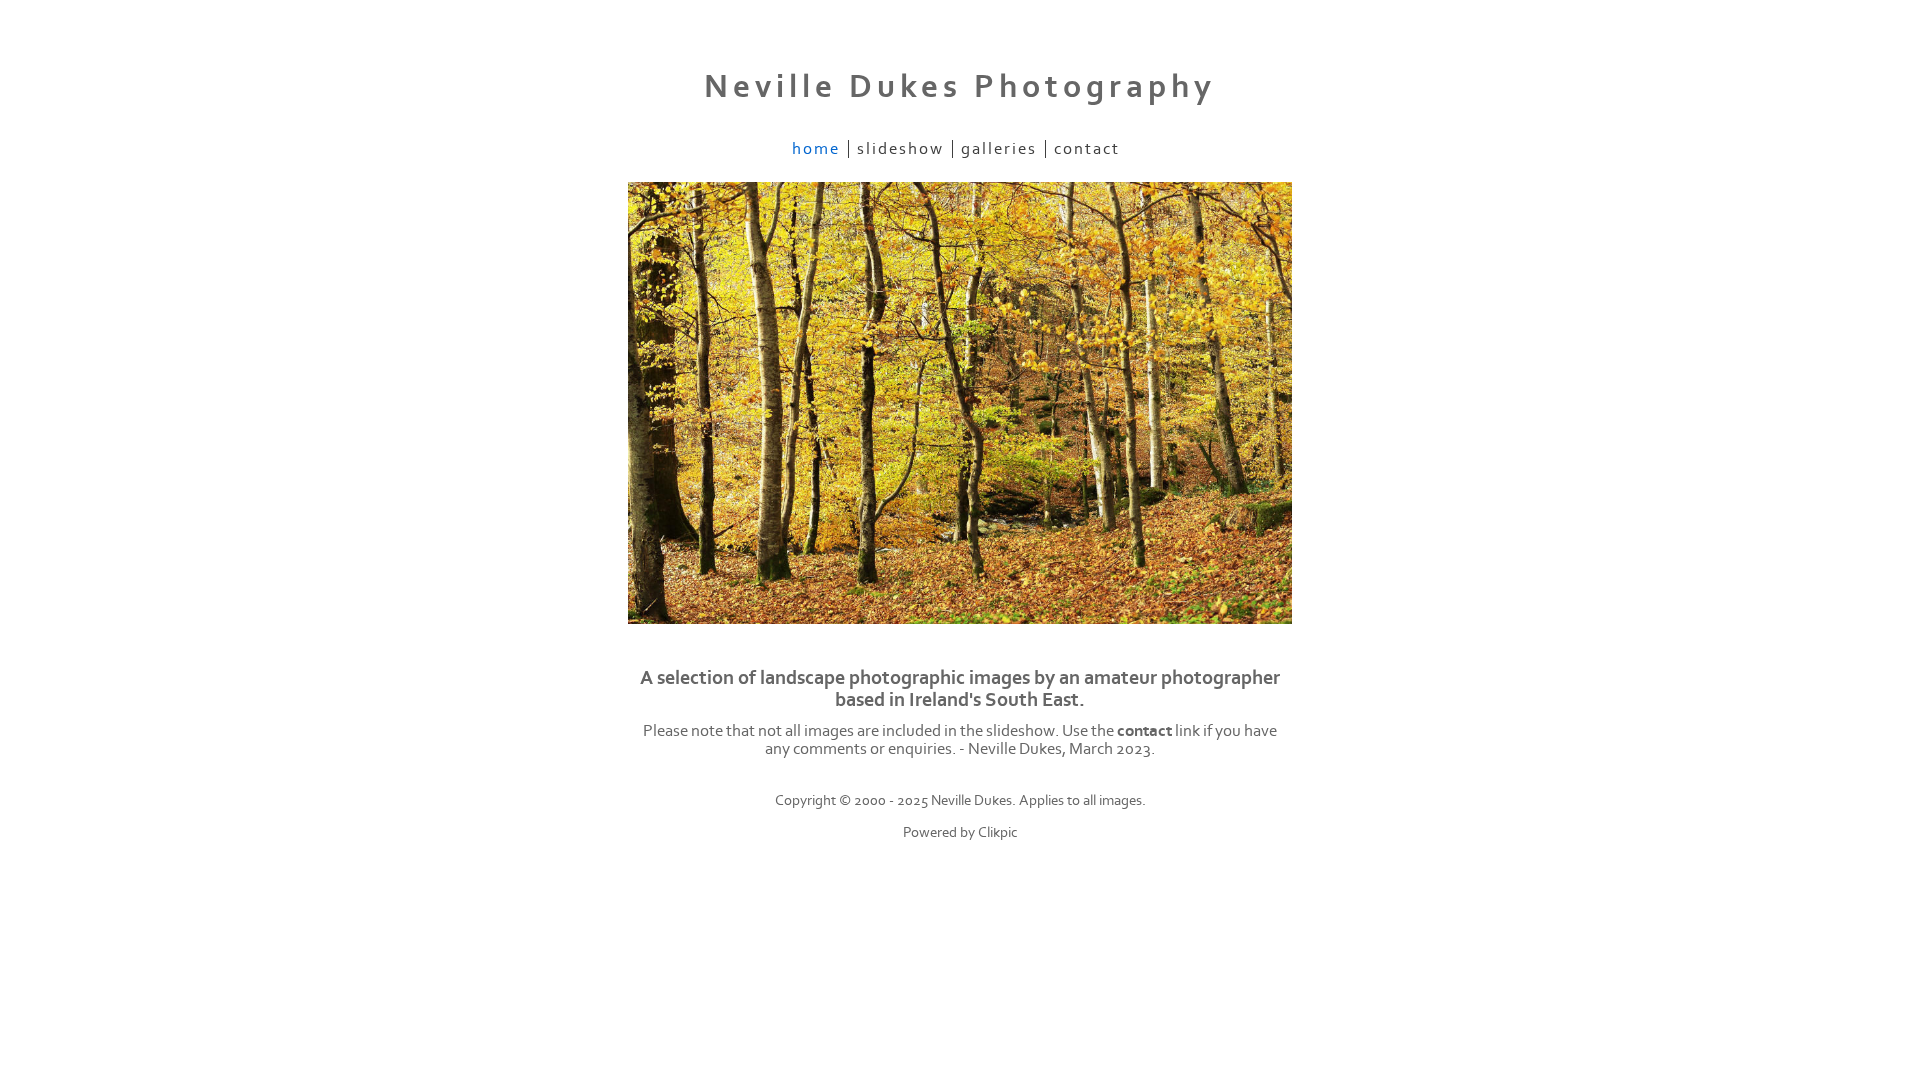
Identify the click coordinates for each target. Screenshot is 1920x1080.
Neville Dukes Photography (960, 87)
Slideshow (900, 149)
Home (816, 149)
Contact (1087, 149)
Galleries (999, 149)
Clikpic (998, 832)
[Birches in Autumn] (960, 403)
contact (1144, 731)
